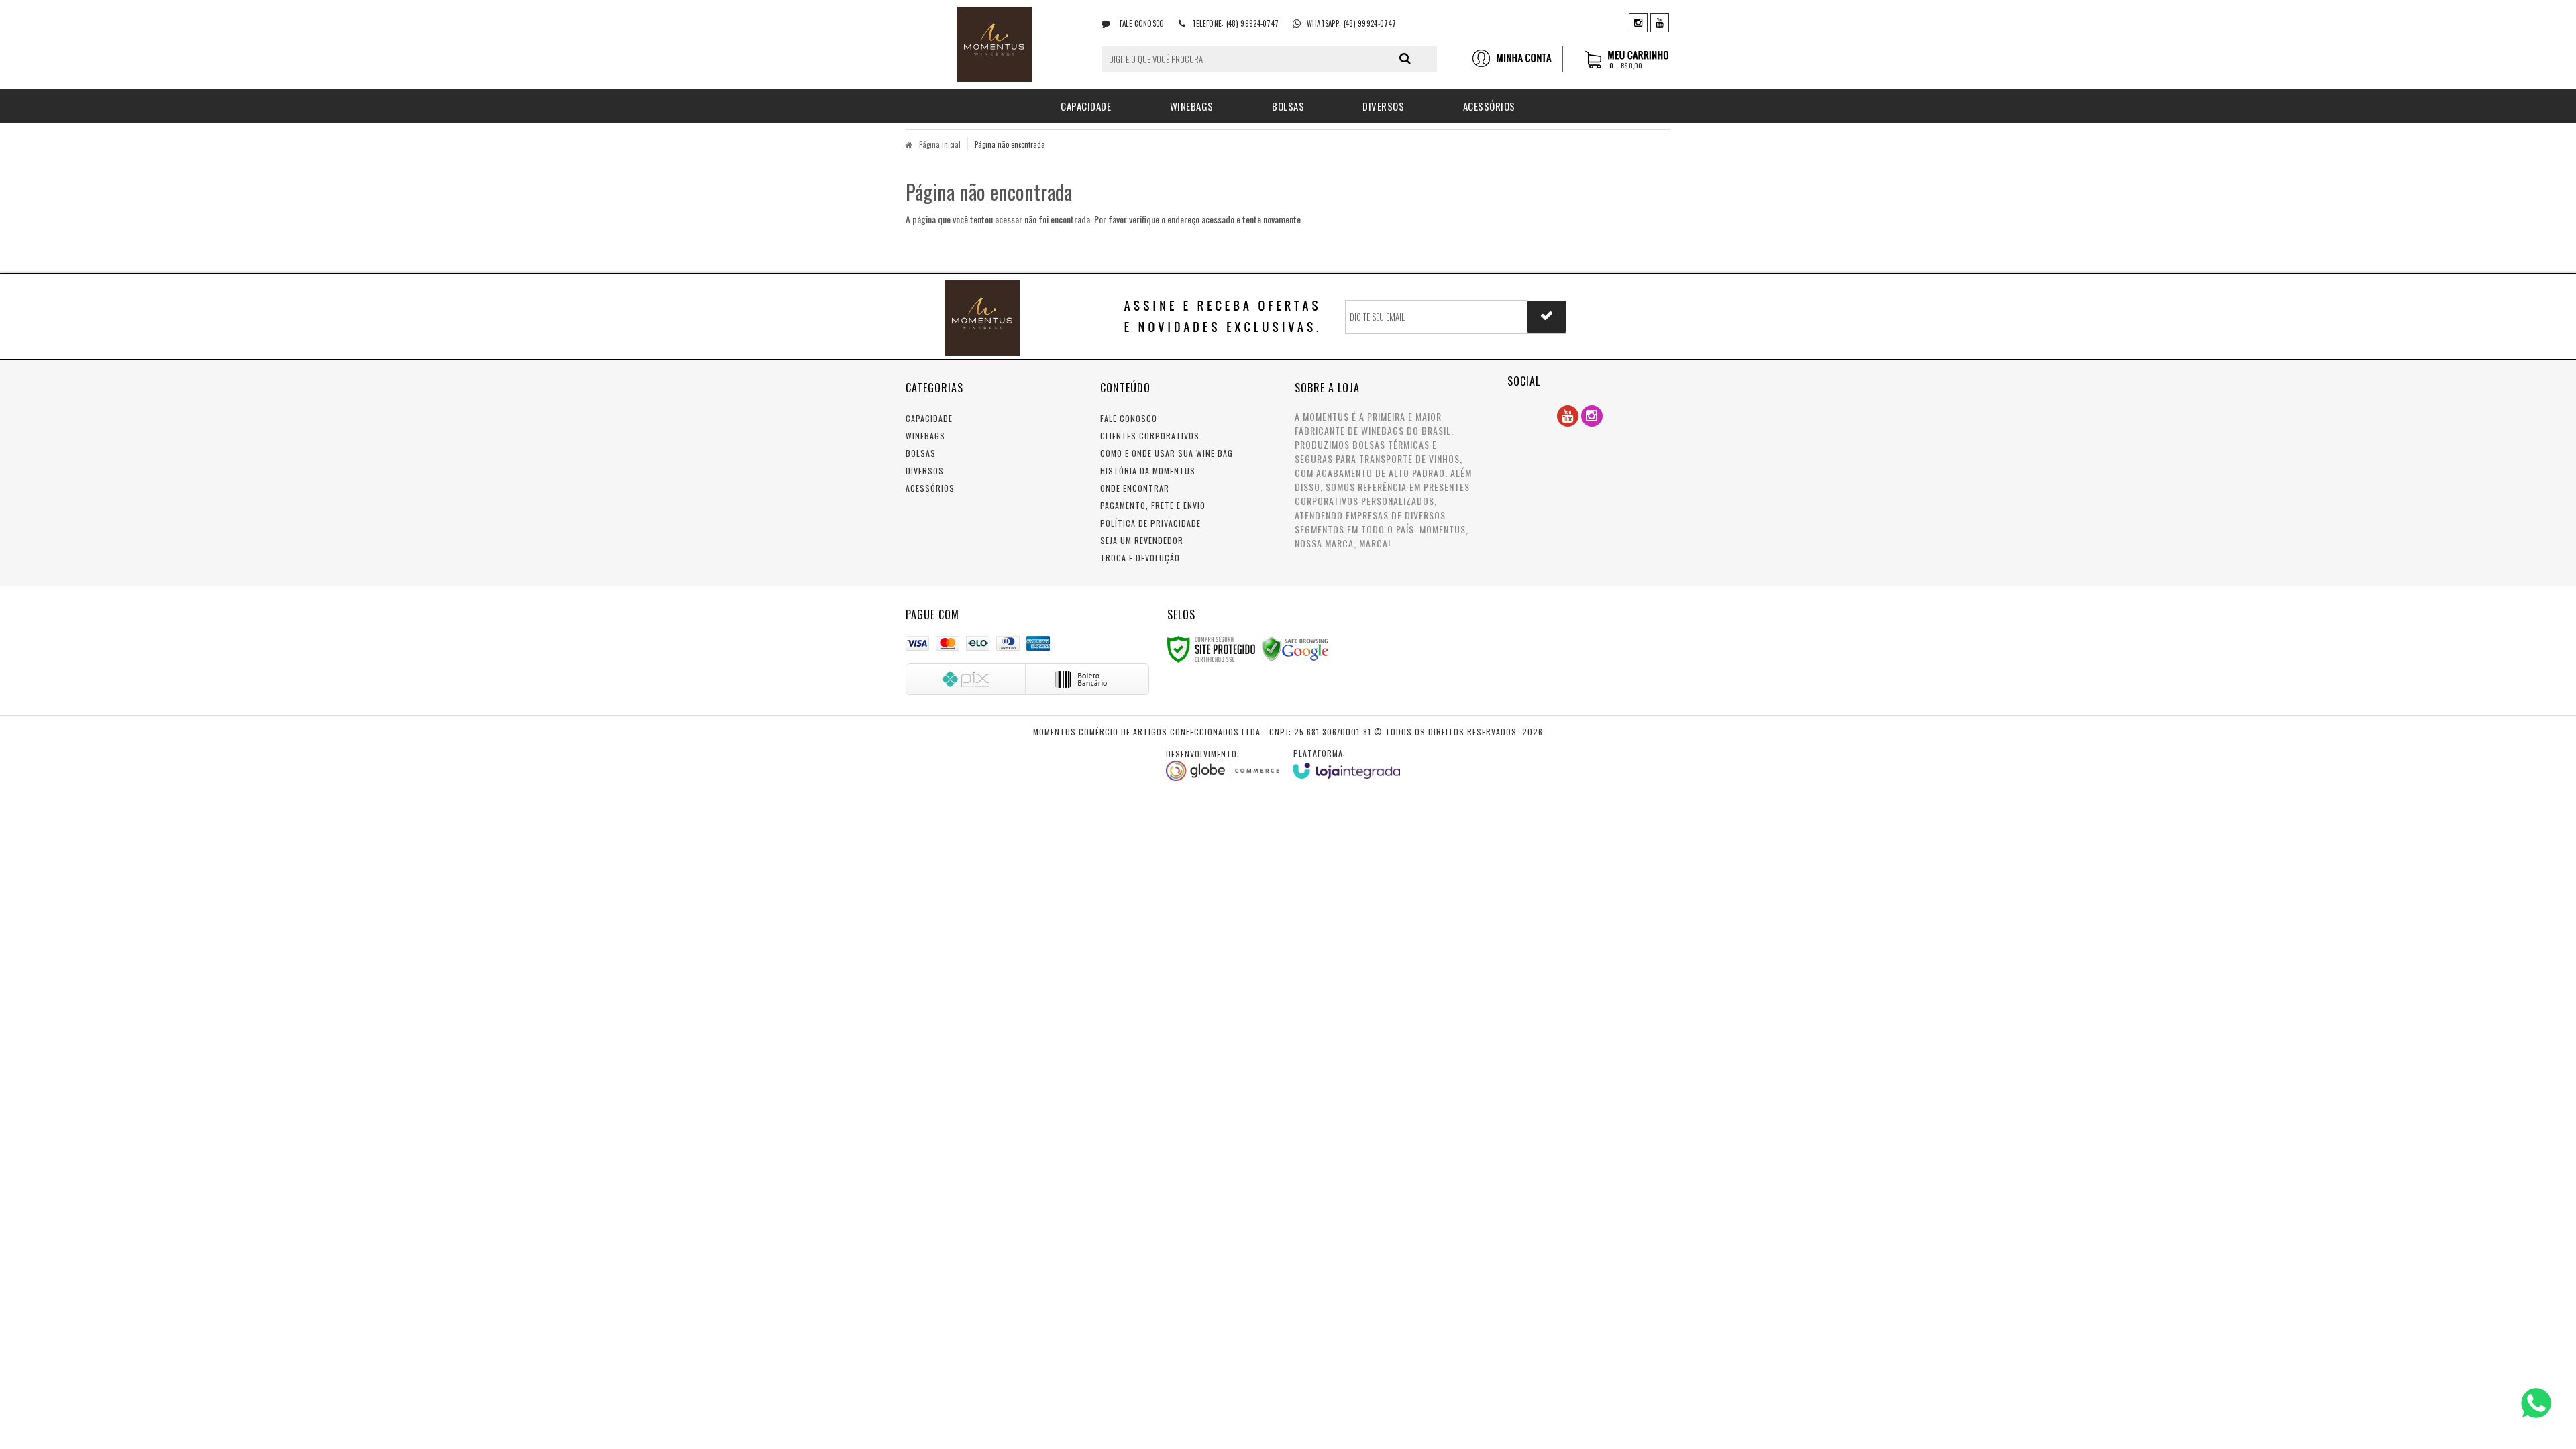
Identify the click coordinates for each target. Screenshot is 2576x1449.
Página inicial (940, 144)
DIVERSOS (925, 471)
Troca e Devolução (1140, 558)
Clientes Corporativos (1150, 436)
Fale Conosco (1141, 23)
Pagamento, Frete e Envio (1153, 505)
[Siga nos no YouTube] (1568, 416)
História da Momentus (1148, 471)
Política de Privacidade (1150, 523)
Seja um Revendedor (1142, 540)
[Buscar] (1405, 58)
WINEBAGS (925, 436)
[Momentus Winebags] (994, 44)
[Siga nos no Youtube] (1660, 22)
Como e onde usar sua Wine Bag (1167, 453)
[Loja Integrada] (1347, 763)
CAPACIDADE (929, 418)
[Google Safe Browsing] (1295, 648)
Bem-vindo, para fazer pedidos (1517, 59)
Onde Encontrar (1135, 488)
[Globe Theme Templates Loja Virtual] (1223, 765)
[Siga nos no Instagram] (1638, 22)
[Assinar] (1547, 317)
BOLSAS (921, 453)
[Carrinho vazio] (1628, 66)
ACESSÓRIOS (930, 488)
